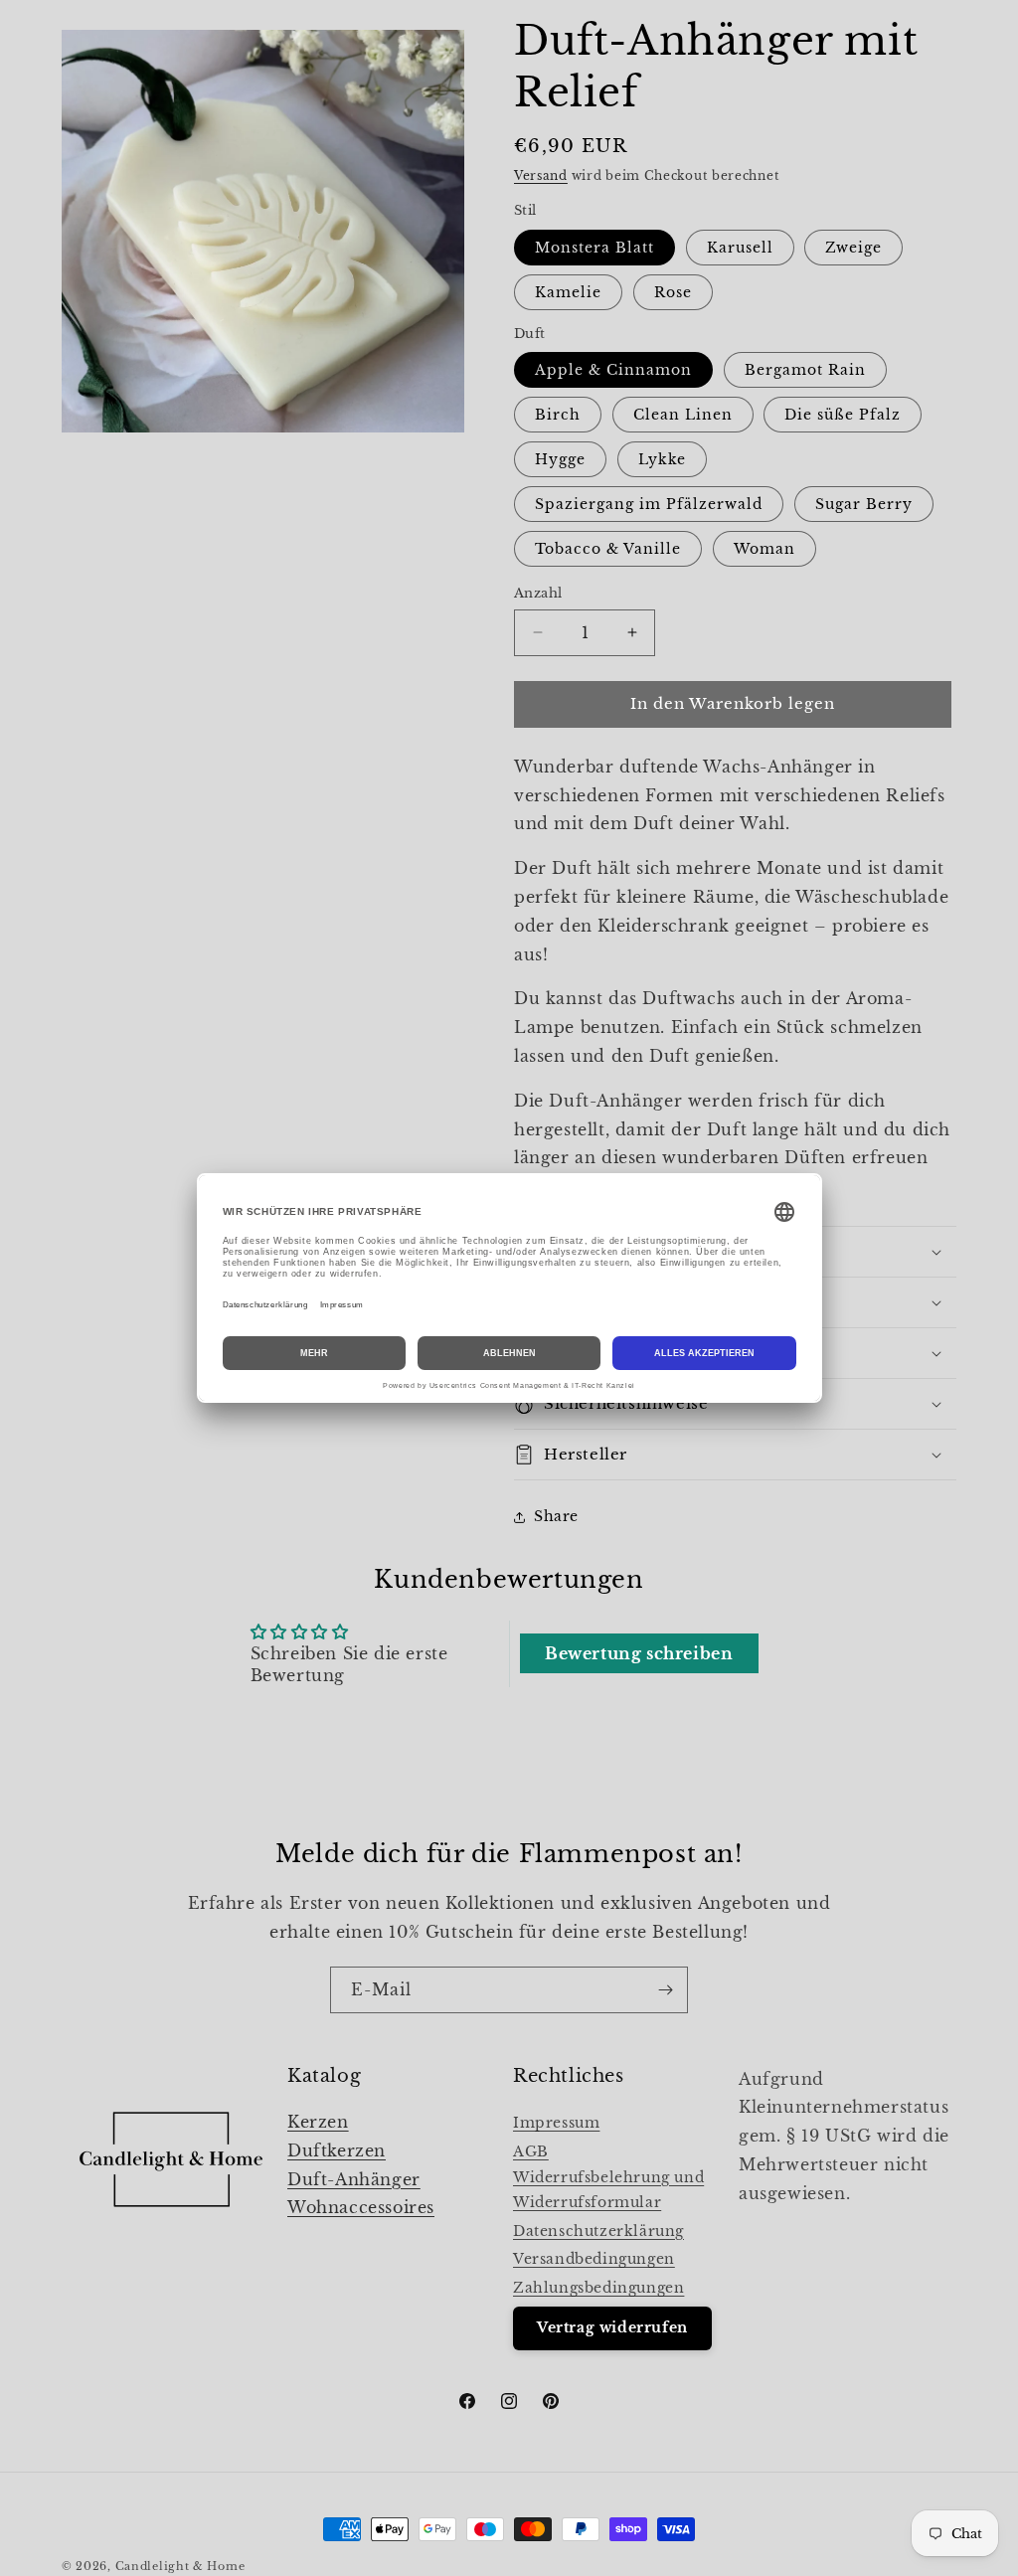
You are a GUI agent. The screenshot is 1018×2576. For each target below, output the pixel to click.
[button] (735, 1404)
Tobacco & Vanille (608, 549)
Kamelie (568, 292)
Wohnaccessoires (361, 2207)
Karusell (740, 248)
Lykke (662, 459)
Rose (673, 292)
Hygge (560, 459)
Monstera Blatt (594, 248)
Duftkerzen (337, 2150)
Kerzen (318, 2122)
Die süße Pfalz (843, 415)
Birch (558, 415)
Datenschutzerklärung (598, 2231)
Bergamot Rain (805, 370)
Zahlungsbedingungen (598, 2288)
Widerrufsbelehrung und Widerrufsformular (608, 2190)
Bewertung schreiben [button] (639, 1653)
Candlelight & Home (180, 2566)
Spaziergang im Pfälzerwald (649, 504)
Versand (541, 175)
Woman (764, 549)
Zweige (853, 248)
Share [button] (556, 1516)
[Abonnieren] (665, 1990)
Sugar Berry (864, 504)
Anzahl (538, 593)
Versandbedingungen (594, 2259)
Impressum (556, 2123)
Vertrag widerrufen (612, 2327)
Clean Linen (683, 415)
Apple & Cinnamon (613, 370)
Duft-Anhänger (354, 2179)
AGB (531, 2151)
